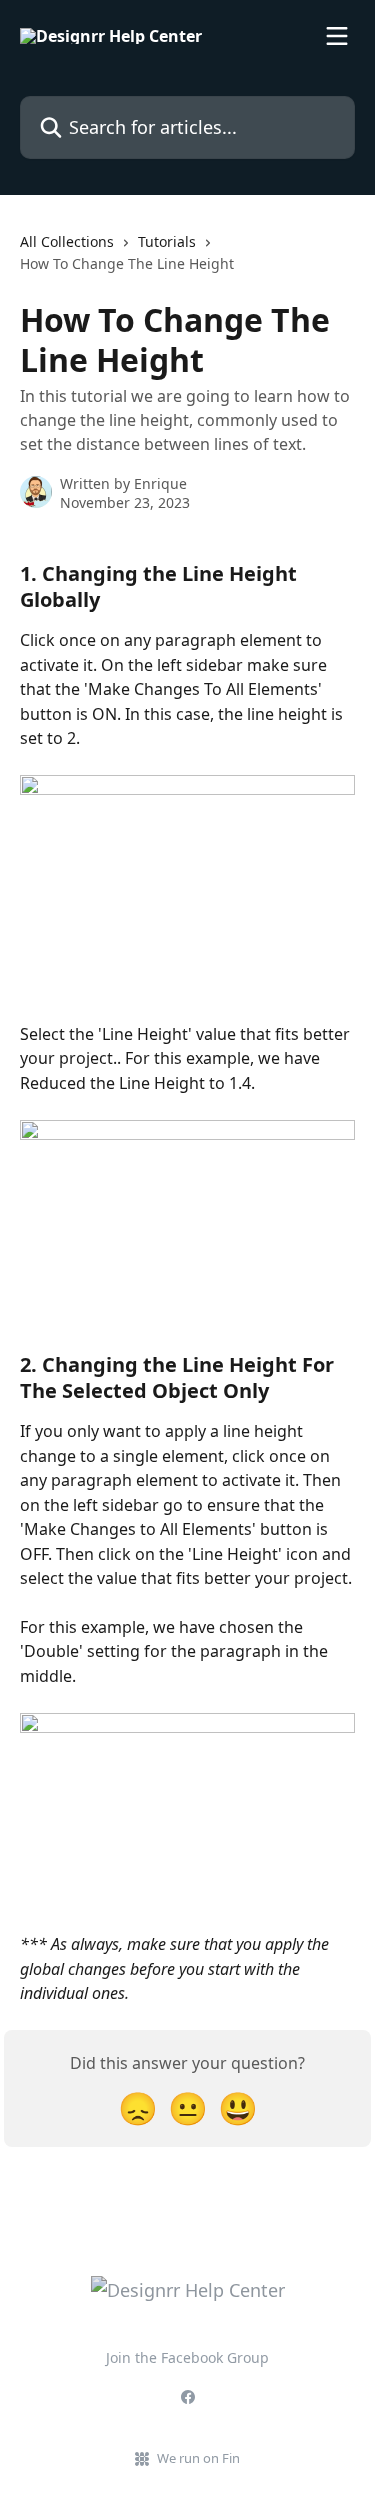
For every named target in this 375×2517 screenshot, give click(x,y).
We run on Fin (198, 2458)
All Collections (67, 241)
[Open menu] (337, 36)
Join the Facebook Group (187, 2357)
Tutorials (167, 241)
